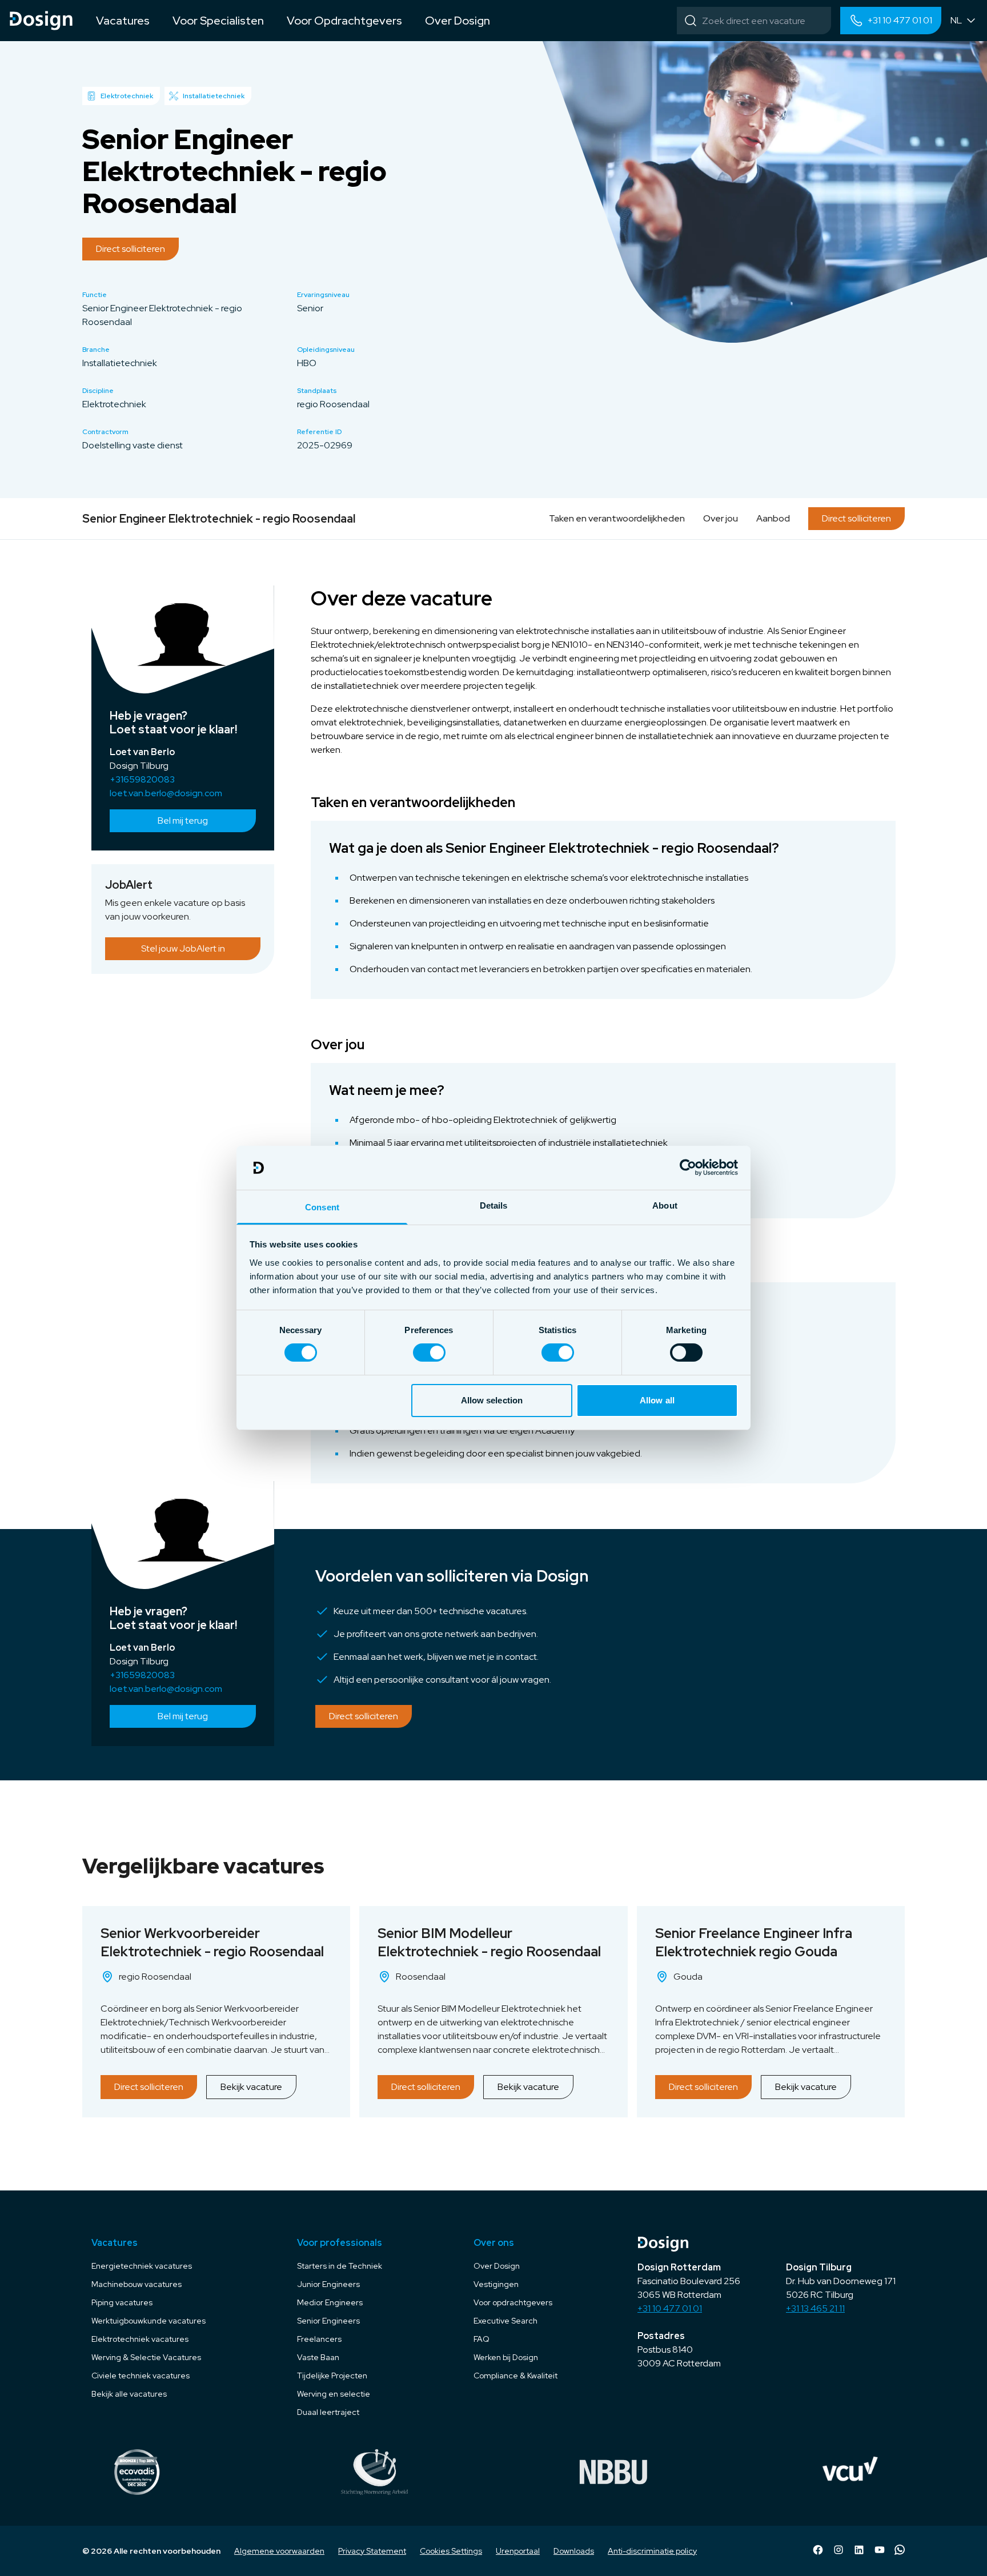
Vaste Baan (318, 2357)
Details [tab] (494, 1205)
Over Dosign (497, 2266)
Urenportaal (518, 2551)
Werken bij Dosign (506, 2357)
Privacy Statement (372, 2551)
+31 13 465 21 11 (815, 2308)
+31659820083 (142, 779)
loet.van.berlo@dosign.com (166, 793)
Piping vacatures (122, 2302)
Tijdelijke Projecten (332, 2376)
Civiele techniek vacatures (141, 2376)
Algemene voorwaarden (279, 2551)
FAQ (482, 2339)
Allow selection (492, 1400)
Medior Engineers (330, 2302)
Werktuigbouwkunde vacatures (149, 2321)
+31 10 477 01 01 (670, 2308)
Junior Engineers (328, 2284)
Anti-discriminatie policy (652, 2551)
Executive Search (505, 2321)
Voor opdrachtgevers (513, 2302)
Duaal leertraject (328, 2412)
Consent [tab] (322, 1207)
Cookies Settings (451, 2551)
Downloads (574, 2551)
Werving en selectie (334, 2394)
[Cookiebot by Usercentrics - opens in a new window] (688, 1167)
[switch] (429, 1353)
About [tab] (665, 1205)
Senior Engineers (328, 2321)
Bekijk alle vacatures (129, 2394)
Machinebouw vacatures (137, 2284)
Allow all (657, 1400)
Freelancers (319, 2339)
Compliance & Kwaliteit (515, 2376)
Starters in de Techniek (340, 2266)
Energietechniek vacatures (142, 2266)
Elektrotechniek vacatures (140, 2339)
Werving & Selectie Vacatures (146, 2357)
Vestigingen (496, 2284)
